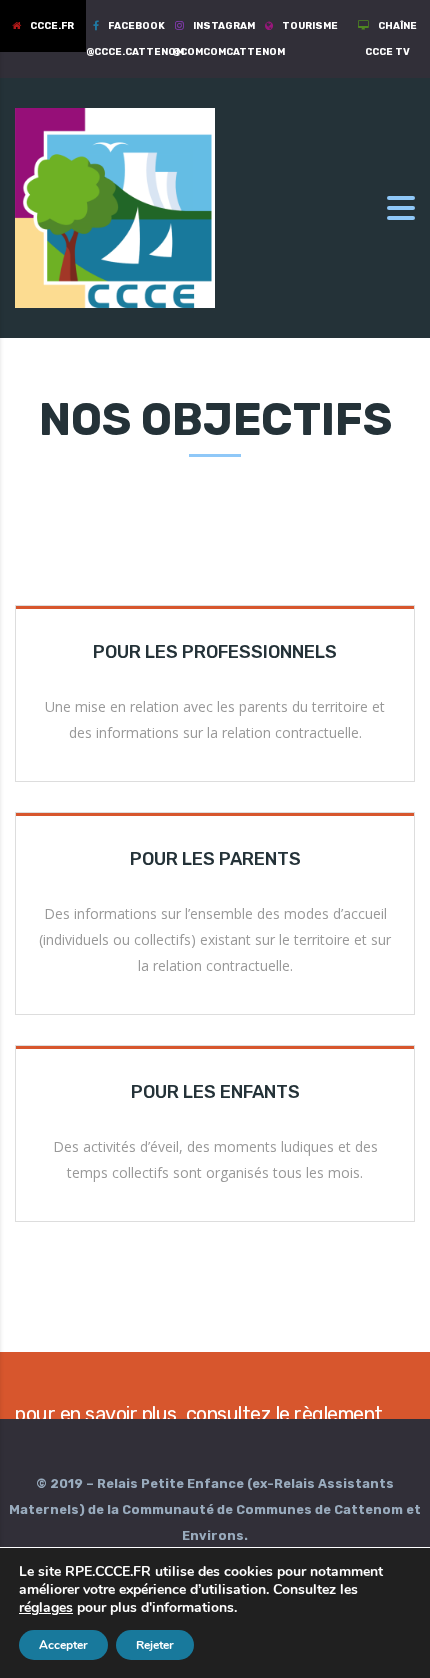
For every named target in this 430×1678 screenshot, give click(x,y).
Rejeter (155, 1645)
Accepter (63, 1645)
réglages (46, 1608)
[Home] (115, 206)
